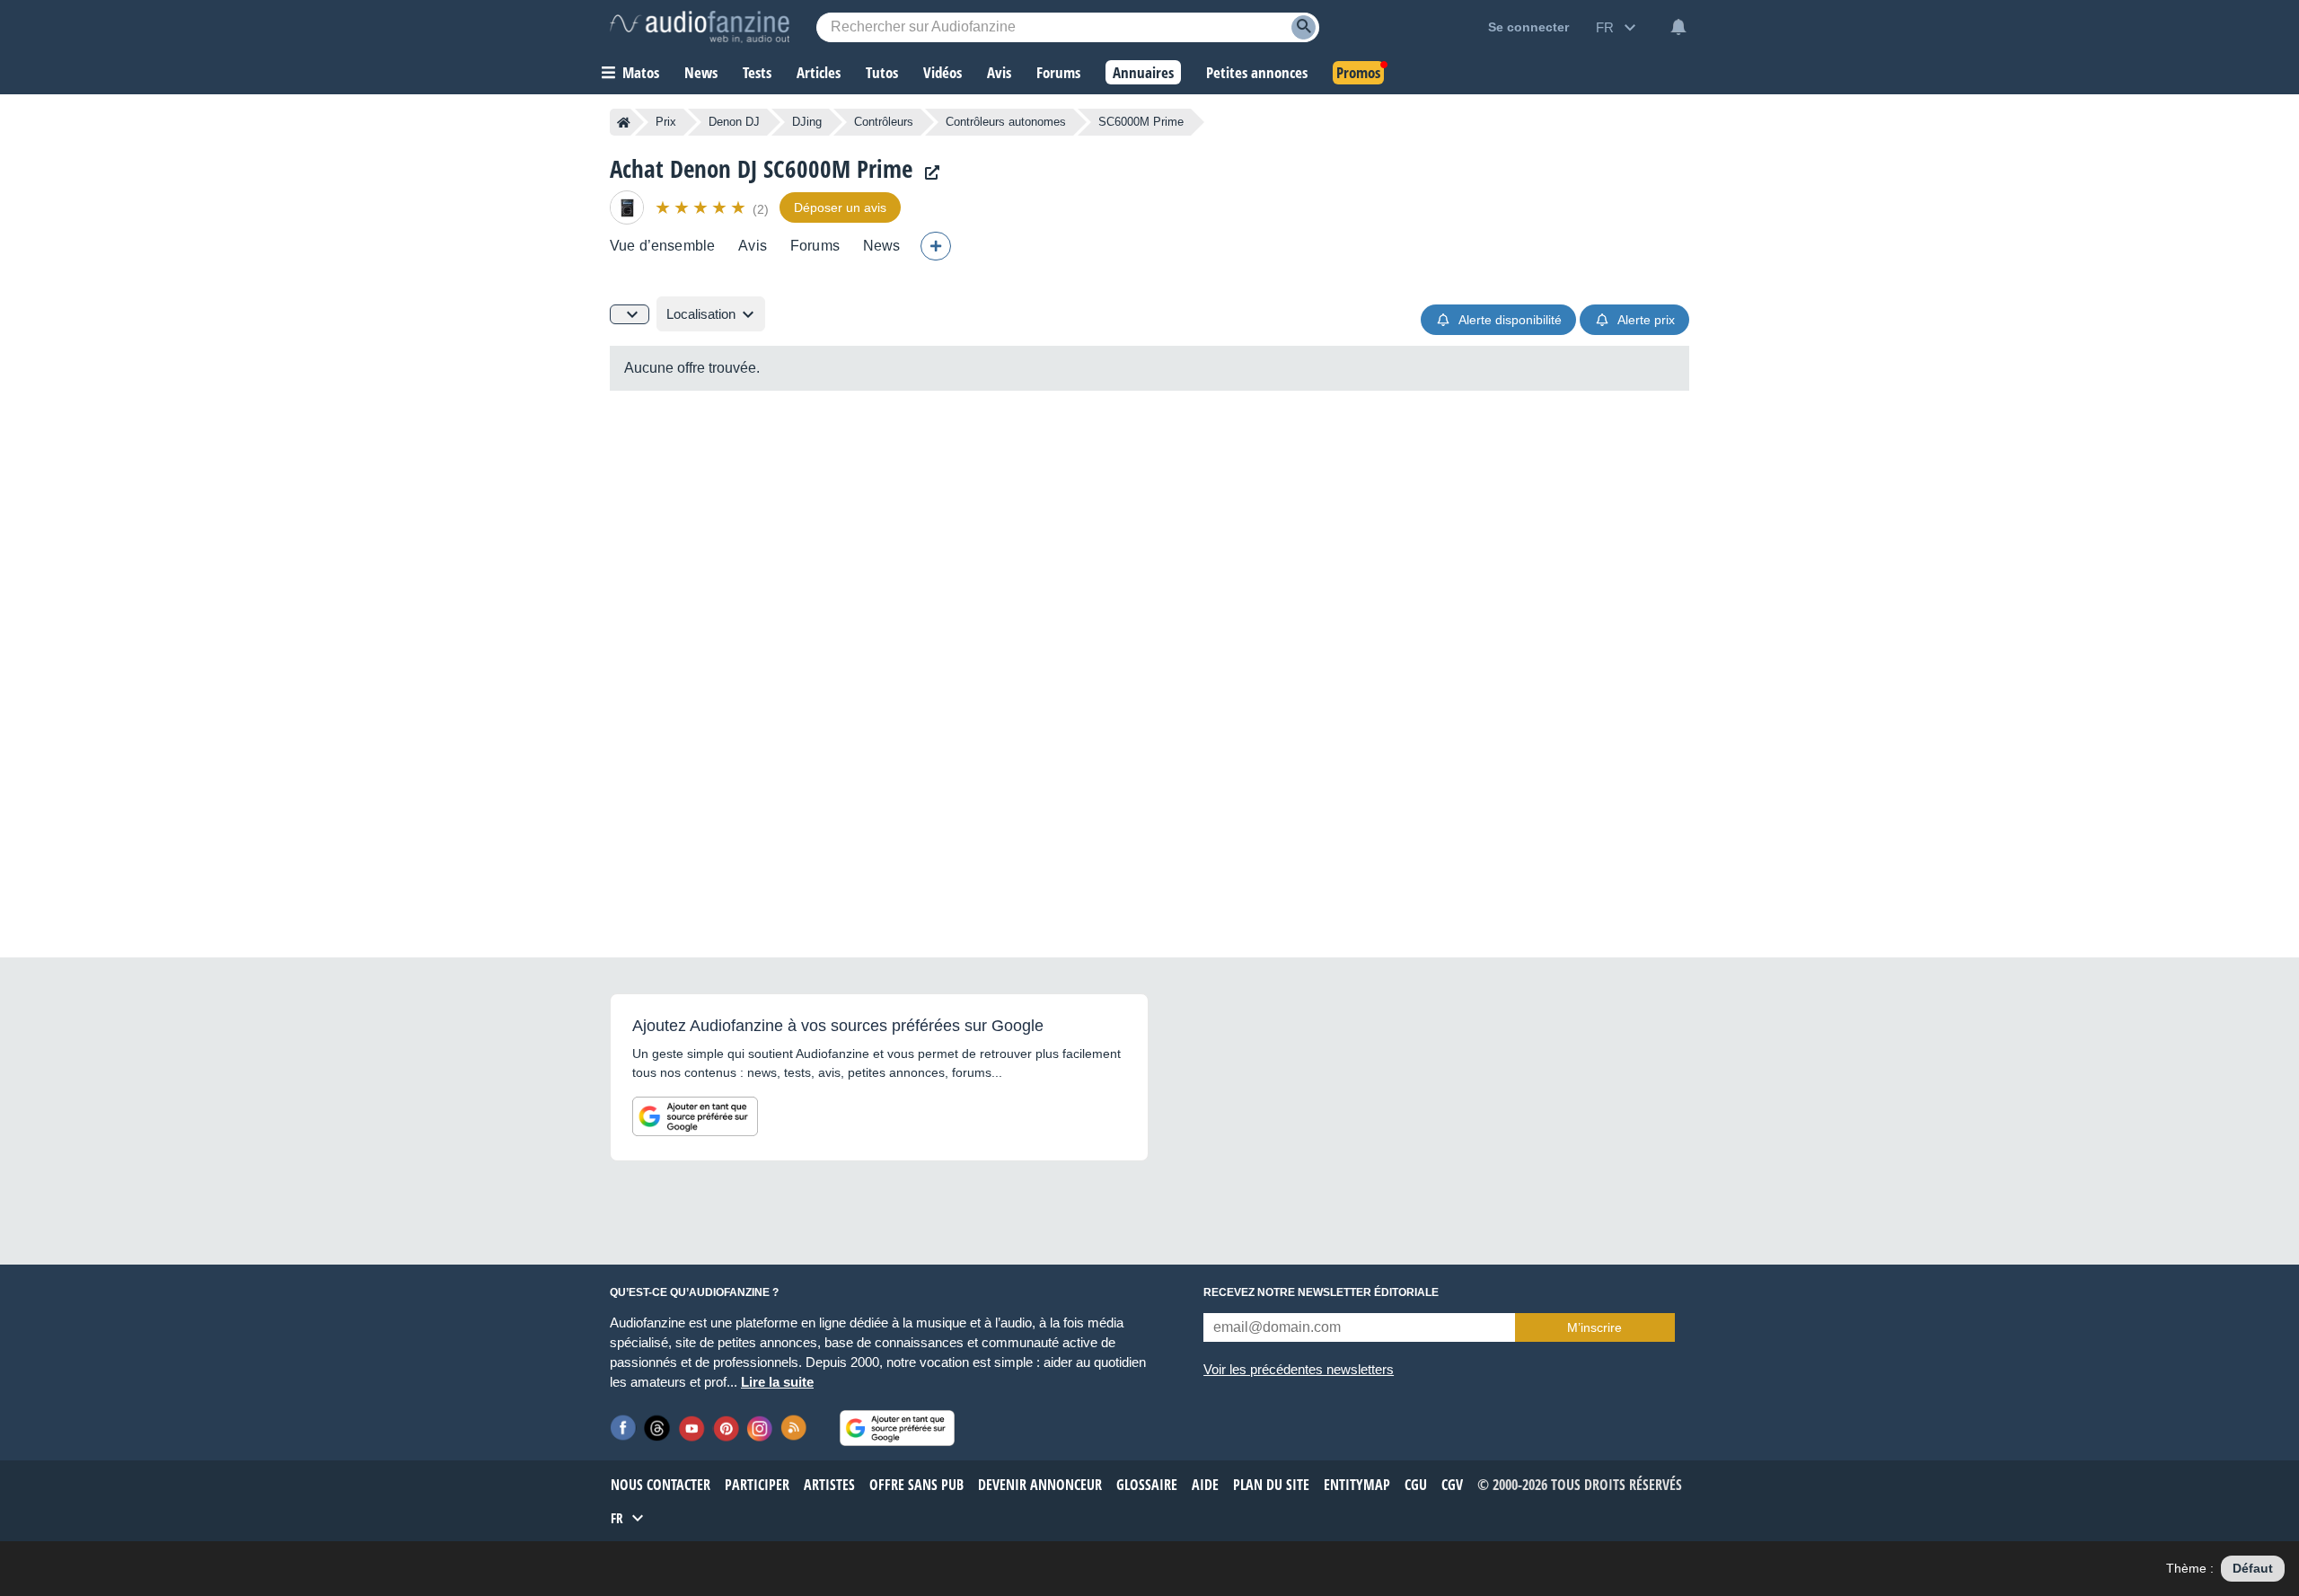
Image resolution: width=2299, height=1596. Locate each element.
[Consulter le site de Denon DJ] (928, 173)
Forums (815, 246)
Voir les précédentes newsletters (1299, 1369)
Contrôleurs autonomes (1006, 122)
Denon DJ (734, 122)
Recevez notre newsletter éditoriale (1321, 1292)
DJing (807, 122)
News (882, 246)
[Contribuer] (936, 246)
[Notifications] (1678, 27)
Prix (666, 122)
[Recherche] (1304, 27)
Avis (753, 246)
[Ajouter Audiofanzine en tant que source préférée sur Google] (695, 1116)
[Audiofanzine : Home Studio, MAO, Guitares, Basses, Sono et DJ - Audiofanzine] (700, 27)
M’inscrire (1594, 1327)
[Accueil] (624, 122)
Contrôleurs (884, 122)
